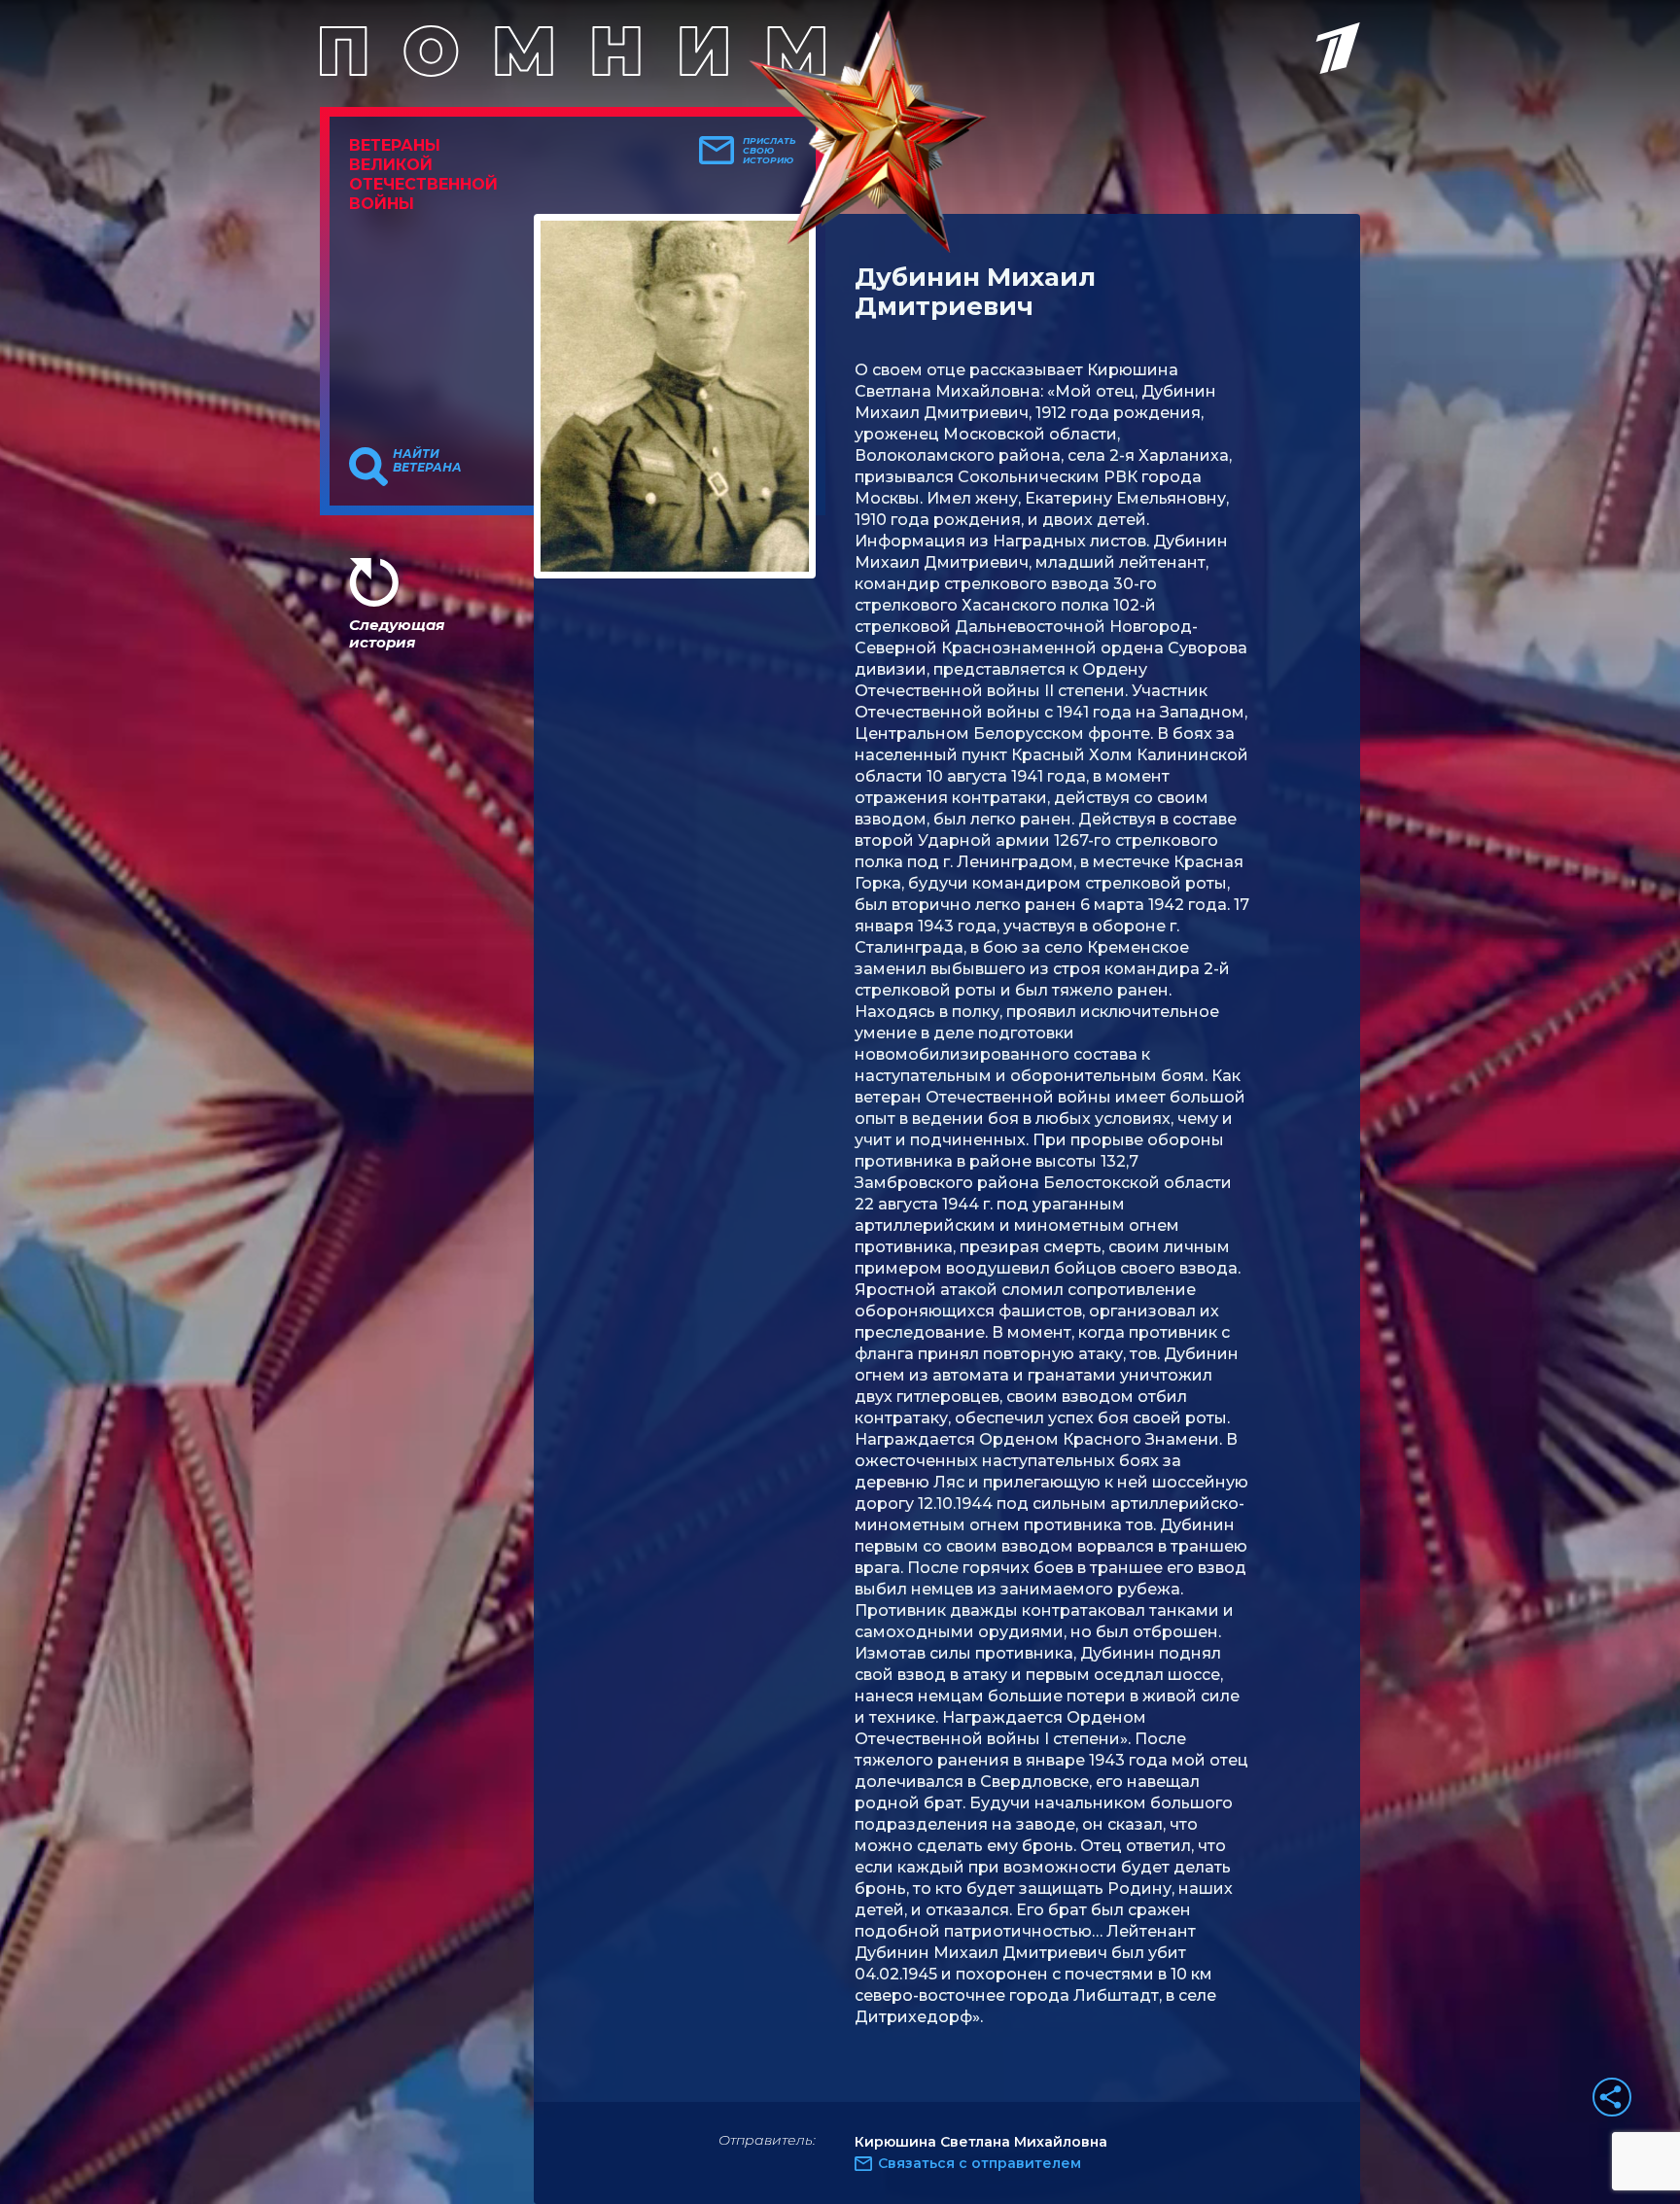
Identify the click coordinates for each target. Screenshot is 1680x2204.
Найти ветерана (427, 461)
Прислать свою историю (770, 151)
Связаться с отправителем (980, 2163)
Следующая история (397, 633)
